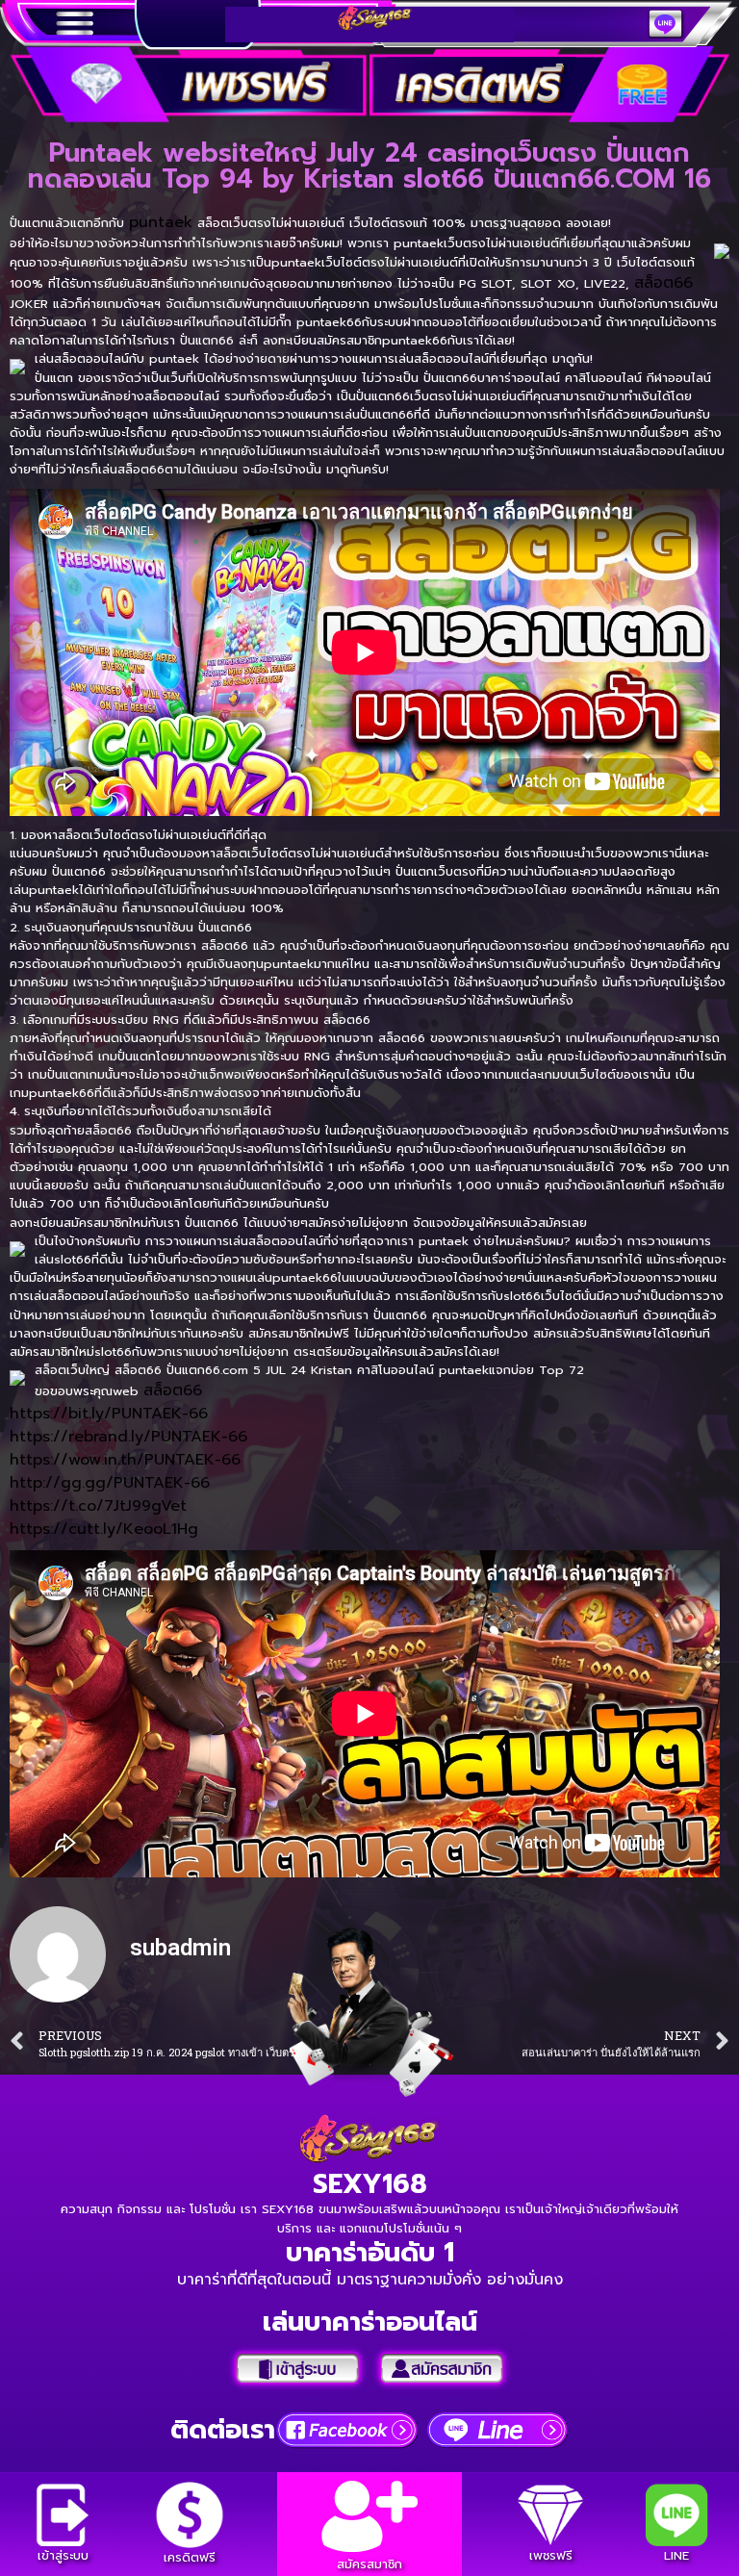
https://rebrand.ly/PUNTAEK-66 (128, 1437)
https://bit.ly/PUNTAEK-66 (109, 1414)
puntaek (161, 222)
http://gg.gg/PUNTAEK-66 (110, 1483)
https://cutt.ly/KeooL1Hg (104, 1529)
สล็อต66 (663, 283)
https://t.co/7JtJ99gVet (98, 1506)
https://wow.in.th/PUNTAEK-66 (125, 1460)
